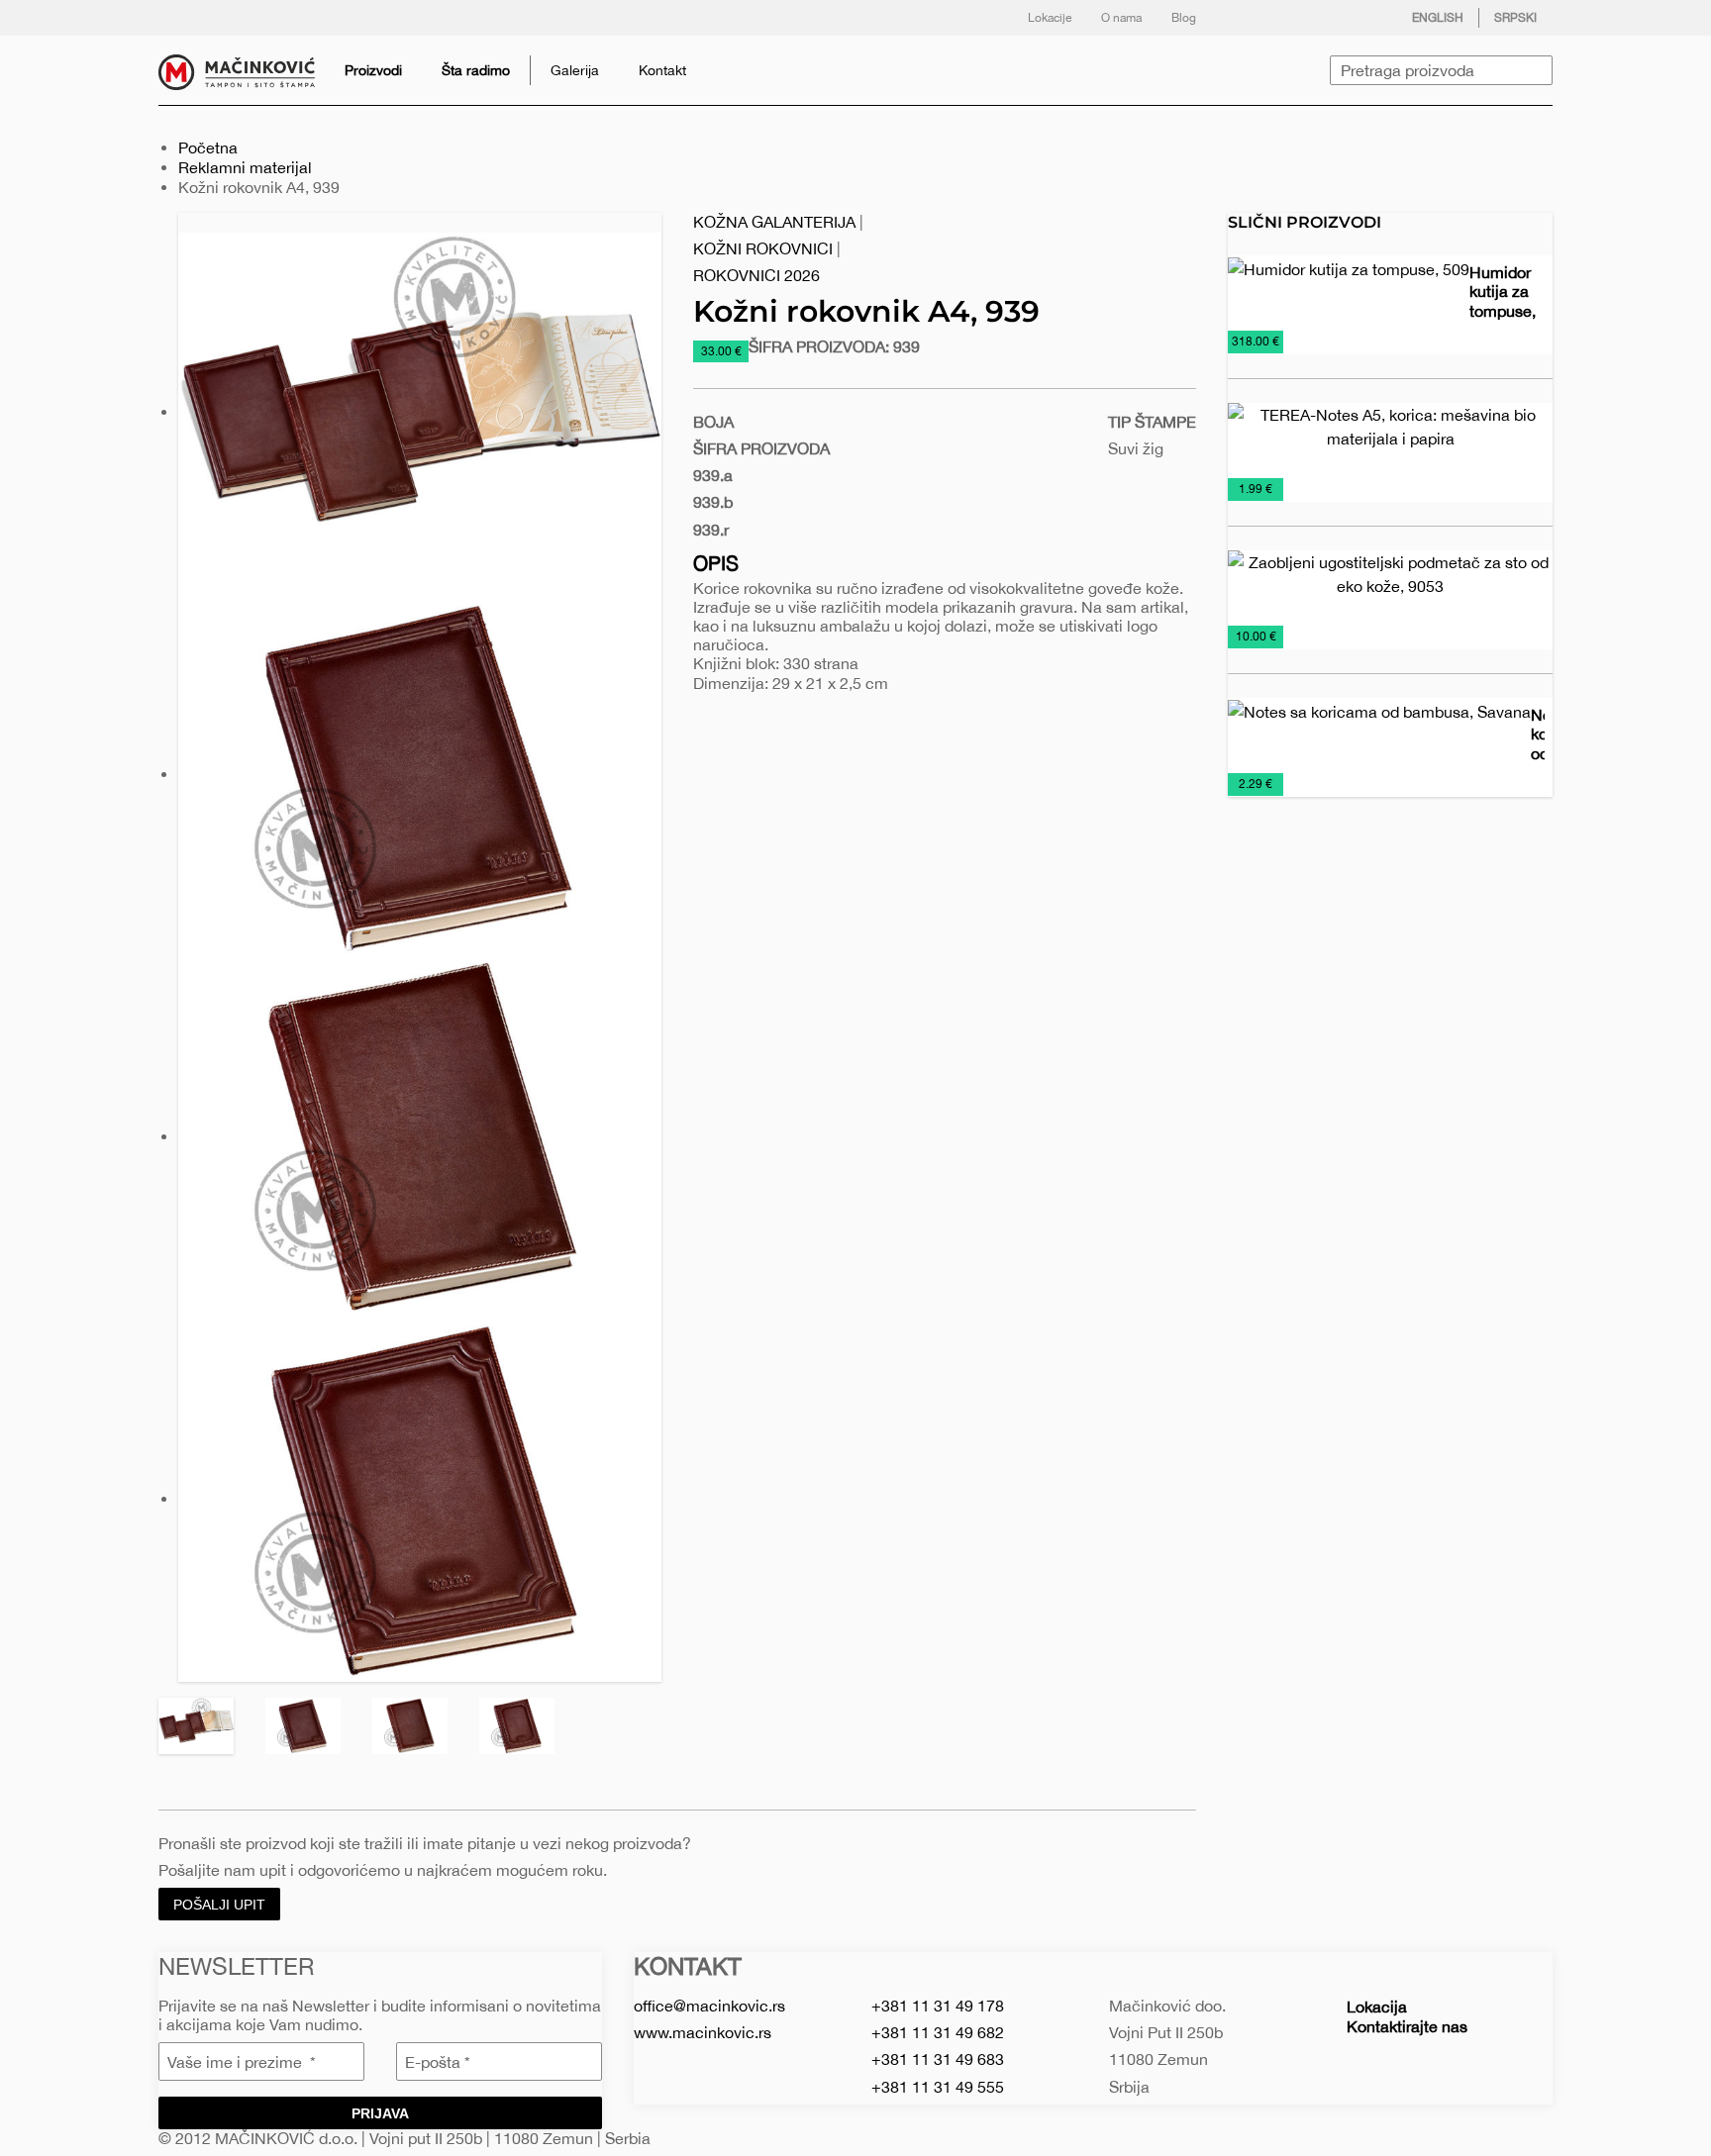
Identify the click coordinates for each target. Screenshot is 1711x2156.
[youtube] (1363, 18)
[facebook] (1245, 18)
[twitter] (1284, 18)
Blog (1184, 18)
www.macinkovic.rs (703, 2032)
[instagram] (1324, 18)
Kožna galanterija (774, 222)
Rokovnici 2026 (756, 275)
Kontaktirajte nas (1407, 2026)
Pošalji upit (219, 1905)
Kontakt (662, 70)
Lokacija (1377, 2007)
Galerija (575, 70)
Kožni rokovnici (763, 248)
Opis (716, 563)
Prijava (380, 2113)
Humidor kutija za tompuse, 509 (1503, 301)
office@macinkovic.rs (709, 2006)
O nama (1121, 18)
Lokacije (1050, 18)
